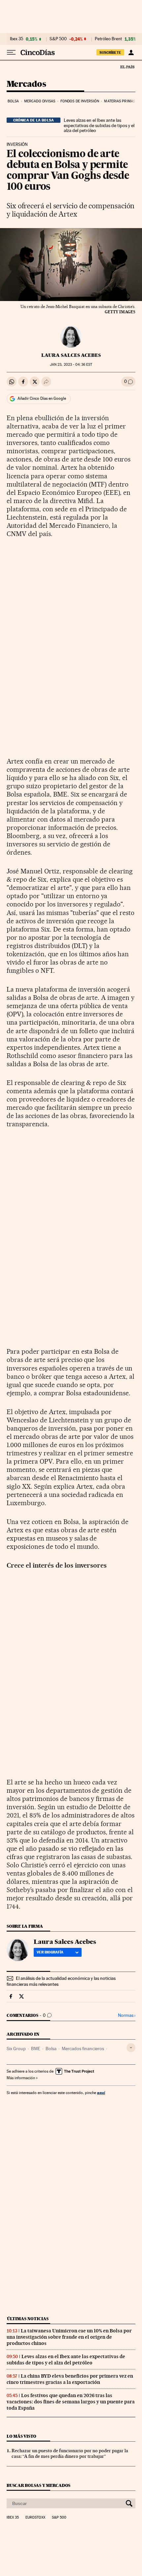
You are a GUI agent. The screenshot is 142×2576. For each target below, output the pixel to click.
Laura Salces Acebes (71, 355)
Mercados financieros (83, 2049)
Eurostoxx (35, 2518)
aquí (101, 2093)
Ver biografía (50, 1952)
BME (36, 2049)
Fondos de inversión (80, 101)
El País (127, 67)
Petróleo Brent (108, 39)
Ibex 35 (17, 39)
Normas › (127, 2015)
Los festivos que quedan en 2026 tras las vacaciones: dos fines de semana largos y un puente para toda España (71, 2402)
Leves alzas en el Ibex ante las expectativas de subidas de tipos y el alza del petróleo (99, 125)
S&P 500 (58, 39)
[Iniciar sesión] (131, 52)
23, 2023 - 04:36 (71, 365)
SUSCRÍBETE (110, 52)
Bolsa (13, 101)
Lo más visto (21, 2436)
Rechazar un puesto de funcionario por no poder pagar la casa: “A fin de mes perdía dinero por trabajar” (70, 2453)
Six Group (16, 2049)
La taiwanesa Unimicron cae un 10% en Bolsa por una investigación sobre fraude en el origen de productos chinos (69, 2337)
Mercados (26, 84)
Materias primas (120, 101)
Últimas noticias (28, 2319)
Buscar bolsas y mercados (38, 2485)
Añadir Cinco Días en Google (42, 398)
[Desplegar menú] (11, 52)
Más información (21, 2078)
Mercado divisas (40, 101)
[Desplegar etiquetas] (131, 2048)
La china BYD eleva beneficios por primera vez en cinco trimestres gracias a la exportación (70, 2379)
